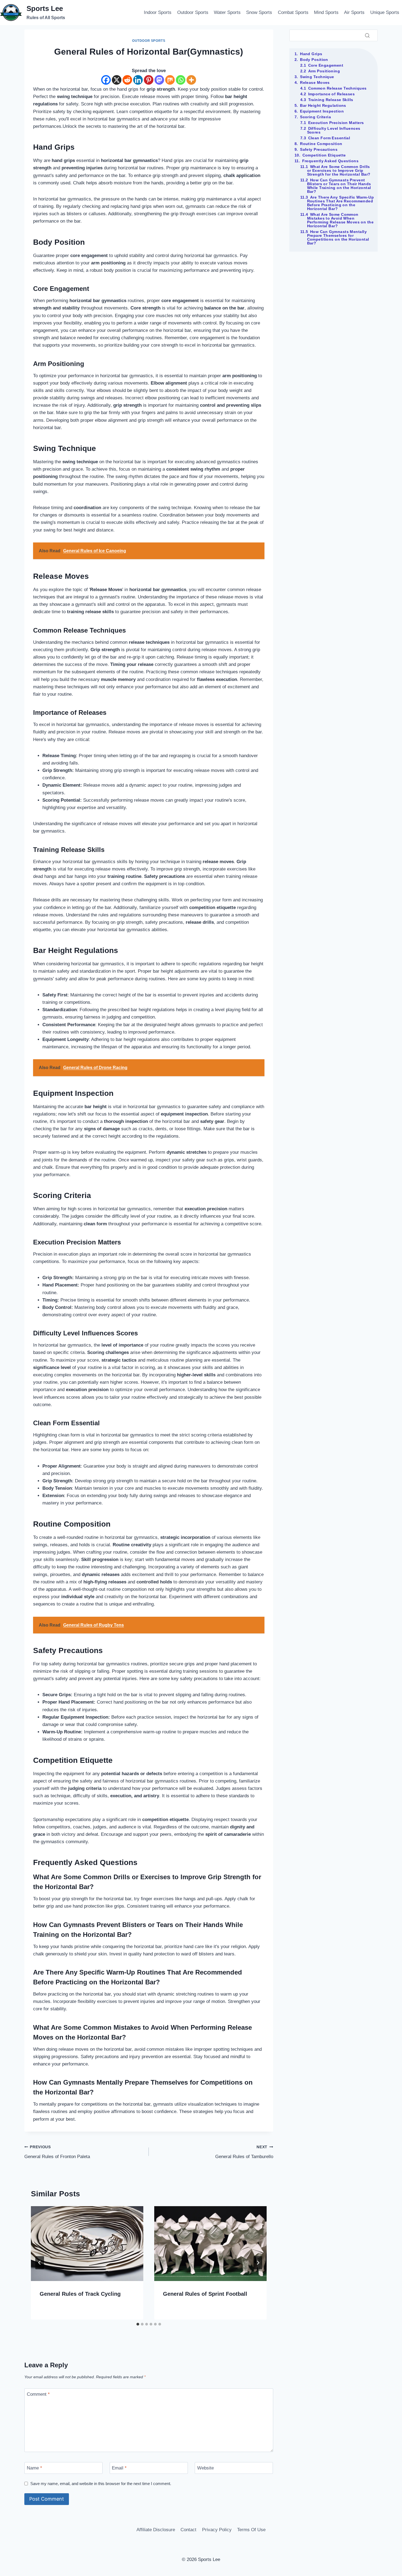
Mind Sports (326, 12)
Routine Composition (321, 144)
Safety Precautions (319, 149)
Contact (188, 2530)
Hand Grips (311, 54)
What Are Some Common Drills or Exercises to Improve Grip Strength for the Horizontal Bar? (339, 170)
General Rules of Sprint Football (205, 2294)
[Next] (258, 2263)
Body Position (314, 60)
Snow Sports (259, 12)
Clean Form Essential (329, 138)
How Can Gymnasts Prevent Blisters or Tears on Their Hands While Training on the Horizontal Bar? (339, 186)
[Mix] (170, 80)
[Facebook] (106, 80)
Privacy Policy (217, 2530)
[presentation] (87, 2244)
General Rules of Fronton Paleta (57, 2152)
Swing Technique (317, 77)
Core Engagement (326, 65)
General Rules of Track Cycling (80, 2294)
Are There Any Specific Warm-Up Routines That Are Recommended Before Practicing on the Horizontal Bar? (341, 203)
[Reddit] (127, 80)
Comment (38, 2394)
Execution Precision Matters (336, 123)
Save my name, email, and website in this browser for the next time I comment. (101, 2484)
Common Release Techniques (337, 88)
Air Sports (354, 12)
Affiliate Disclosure (156, 2530)
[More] (191, 80)
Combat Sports (293, 12)
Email (119, 2468)
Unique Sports (385, 12)
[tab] (138, 2324)
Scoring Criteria (315, 117)
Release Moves (315, 82)
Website (206, 2468)
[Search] (367, 35)
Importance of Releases (332, 94)
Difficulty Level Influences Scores (334, 130)
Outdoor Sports (193, 12)
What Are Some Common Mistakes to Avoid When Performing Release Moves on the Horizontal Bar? (340, 220)
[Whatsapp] (181, 80)
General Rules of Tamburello (244, 2152)
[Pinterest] (149, 80)
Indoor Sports (158, 12)
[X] (117, 80)
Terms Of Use (251, 2530)
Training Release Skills (331, 100)
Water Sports (227, 12)
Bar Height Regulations (323, 105)
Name (34, 2468)
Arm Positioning (324, 71)
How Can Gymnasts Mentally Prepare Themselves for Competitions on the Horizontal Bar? (338, 237)
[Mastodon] (159, 80)
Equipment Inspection (322, 111)
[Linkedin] (138, 80)
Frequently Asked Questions (330, 161)
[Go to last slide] (40, 2263)
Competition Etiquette (324, 155)
